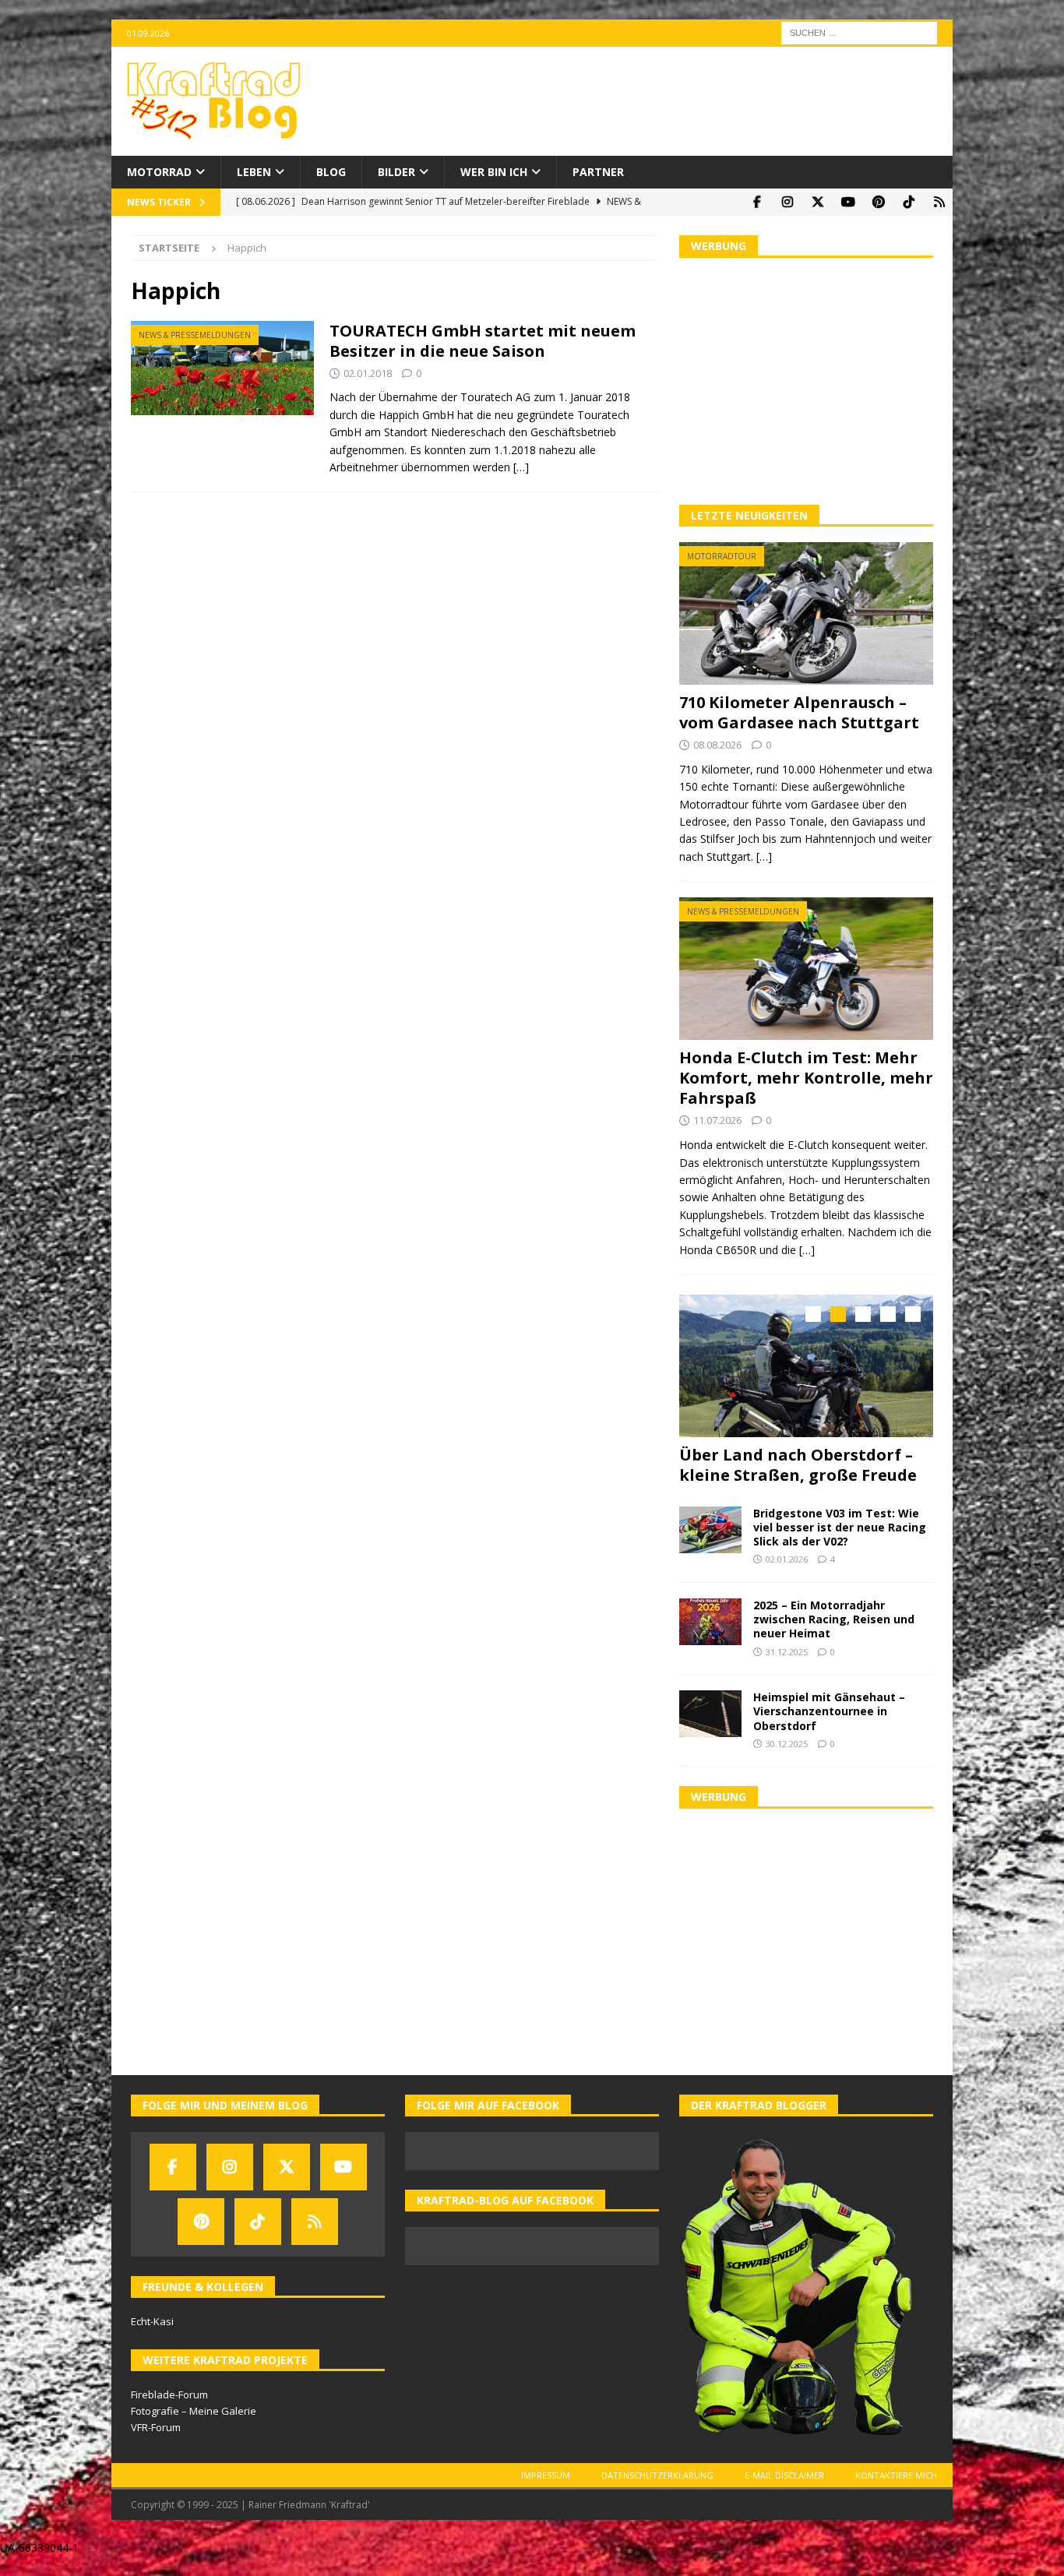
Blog (331, 172)
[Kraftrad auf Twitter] (817, 202)
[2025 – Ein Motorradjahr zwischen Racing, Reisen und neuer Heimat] (710, 1620)
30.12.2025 (787, 1742)
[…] (521, 467)
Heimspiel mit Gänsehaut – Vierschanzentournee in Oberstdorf (829, 1709)
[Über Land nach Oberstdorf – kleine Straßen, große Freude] (806, 1366)
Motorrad (159, 172)
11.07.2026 (717, 1120)
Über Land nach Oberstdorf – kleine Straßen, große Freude (798, 1465)
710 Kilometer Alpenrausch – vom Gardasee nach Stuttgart (799, 712)
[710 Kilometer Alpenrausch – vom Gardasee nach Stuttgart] (806, 613)
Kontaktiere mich (896, 2474)
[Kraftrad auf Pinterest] (878, 202)
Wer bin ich (494, 172)
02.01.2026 (787, 1558)
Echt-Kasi (152, 2320)
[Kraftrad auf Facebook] (757, 202)
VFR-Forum (156, 2426)
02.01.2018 (368, 373)
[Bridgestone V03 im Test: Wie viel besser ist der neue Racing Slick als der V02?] (710, 1528)
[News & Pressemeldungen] (222, 368)
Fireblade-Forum (169, 2393)
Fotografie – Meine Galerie (194, 2409)
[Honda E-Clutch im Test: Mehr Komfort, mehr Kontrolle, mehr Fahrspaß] (806, 969)
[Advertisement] (806, 379)
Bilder (396, 172)
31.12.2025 (787, 1650)
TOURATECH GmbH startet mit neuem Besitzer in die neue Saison (483, 341)
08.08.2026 (717, 745)
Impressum (546, 2474)
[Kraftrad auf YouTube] (848, 202)
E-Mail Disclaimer (784, 2474)
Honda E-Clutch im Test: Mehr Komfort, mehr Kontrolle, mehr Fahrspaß (806, 1078)
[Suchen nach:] (859, 32)
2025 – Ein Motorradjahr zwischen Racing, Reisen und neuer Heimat (834, 1617)
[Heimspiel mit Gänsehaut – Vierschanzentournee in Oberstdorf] (710, 1712)
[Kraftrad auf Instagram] (787, 202)
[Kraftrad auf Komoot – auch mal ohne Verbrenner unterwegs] (939, 202)
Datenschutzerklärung (657, 2474)
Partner (598, 172)
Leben (254, 172)
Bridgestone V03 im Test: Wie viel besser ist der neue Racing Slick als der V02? (840, 1526)
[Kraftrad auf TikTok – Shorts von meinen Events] (909, 202)
